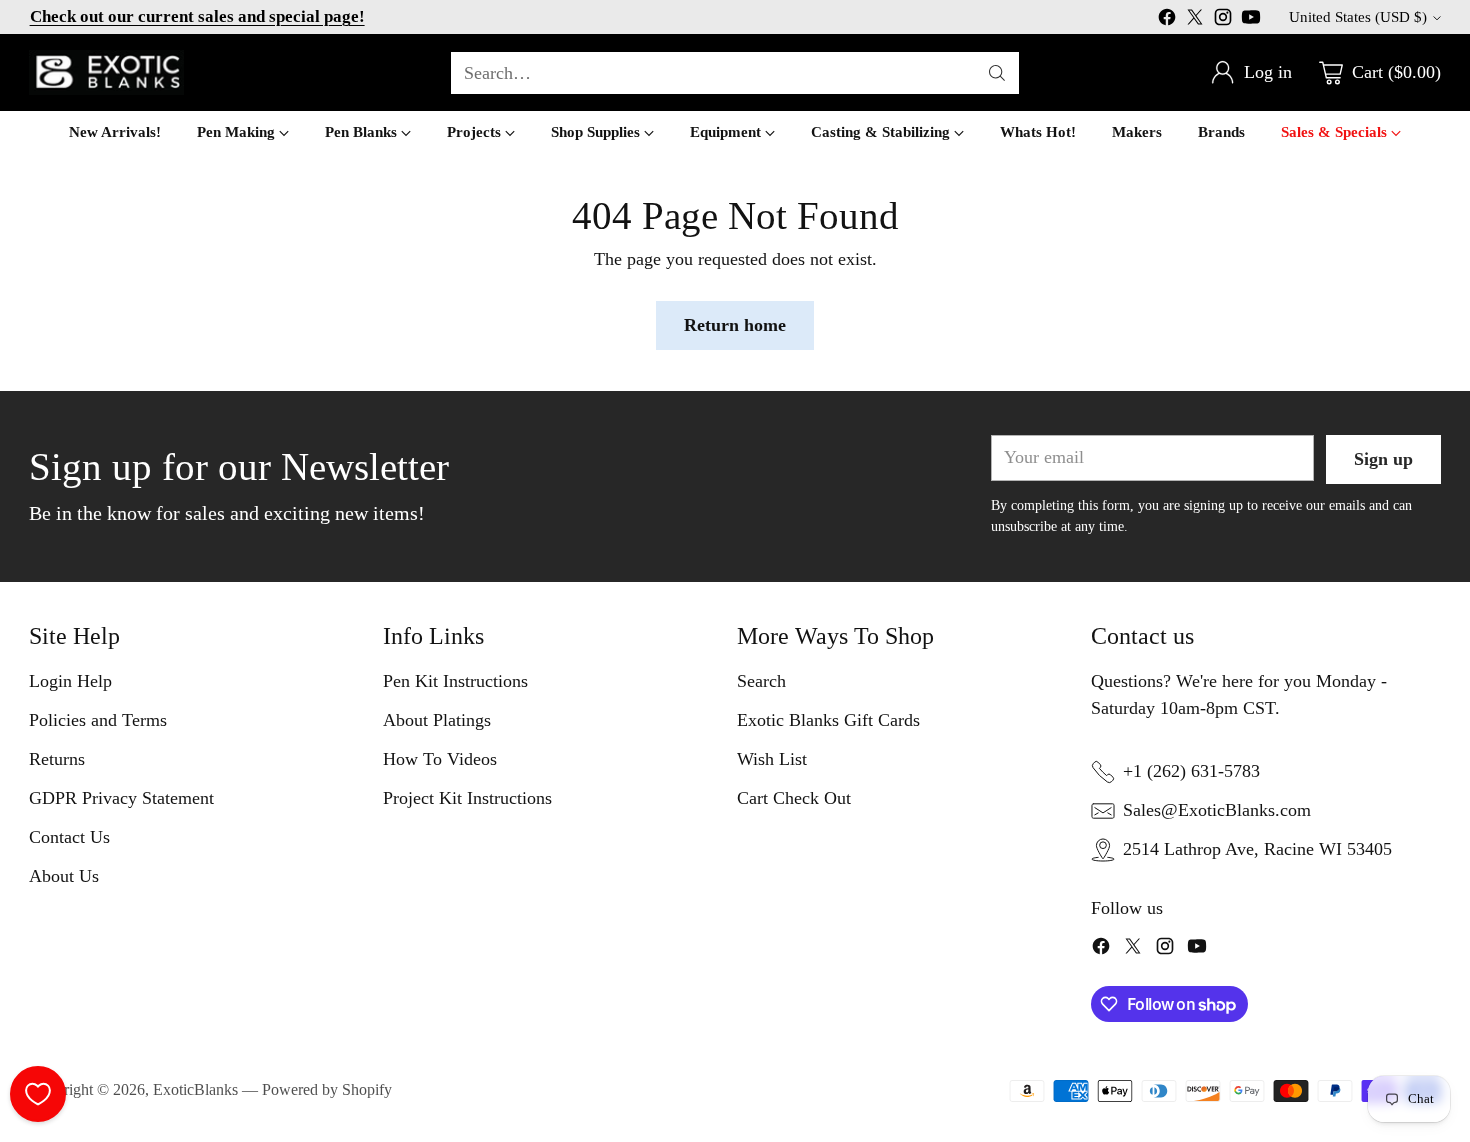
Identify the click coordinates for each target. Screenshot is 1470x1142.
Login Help (70, 681)
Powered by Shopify (327, 1089)
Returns (57, 759)
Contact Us (69, 837)
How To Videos (440, 759)
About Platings (437, 720)
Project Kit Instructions (467, 798)
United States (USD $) (1358, 17)
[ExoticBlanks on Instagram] (1223, 21)
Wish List (772, 759)
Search (761, 681)
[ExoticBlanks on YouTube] (1251, 21)
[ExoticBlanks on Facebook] (1167, 21)
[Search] (997, 73)
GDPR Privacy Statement (121, 798)
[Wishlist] (38, 1094)
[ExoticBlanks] (106, 72)
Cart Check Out (794, 798)
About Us (64, 876)
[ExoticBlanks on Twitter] (1195, 21)
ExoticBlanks (195, 1089)
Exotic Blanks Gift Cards (828, 720)
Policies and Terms (98, 720)
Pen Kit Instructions (455, 681)
